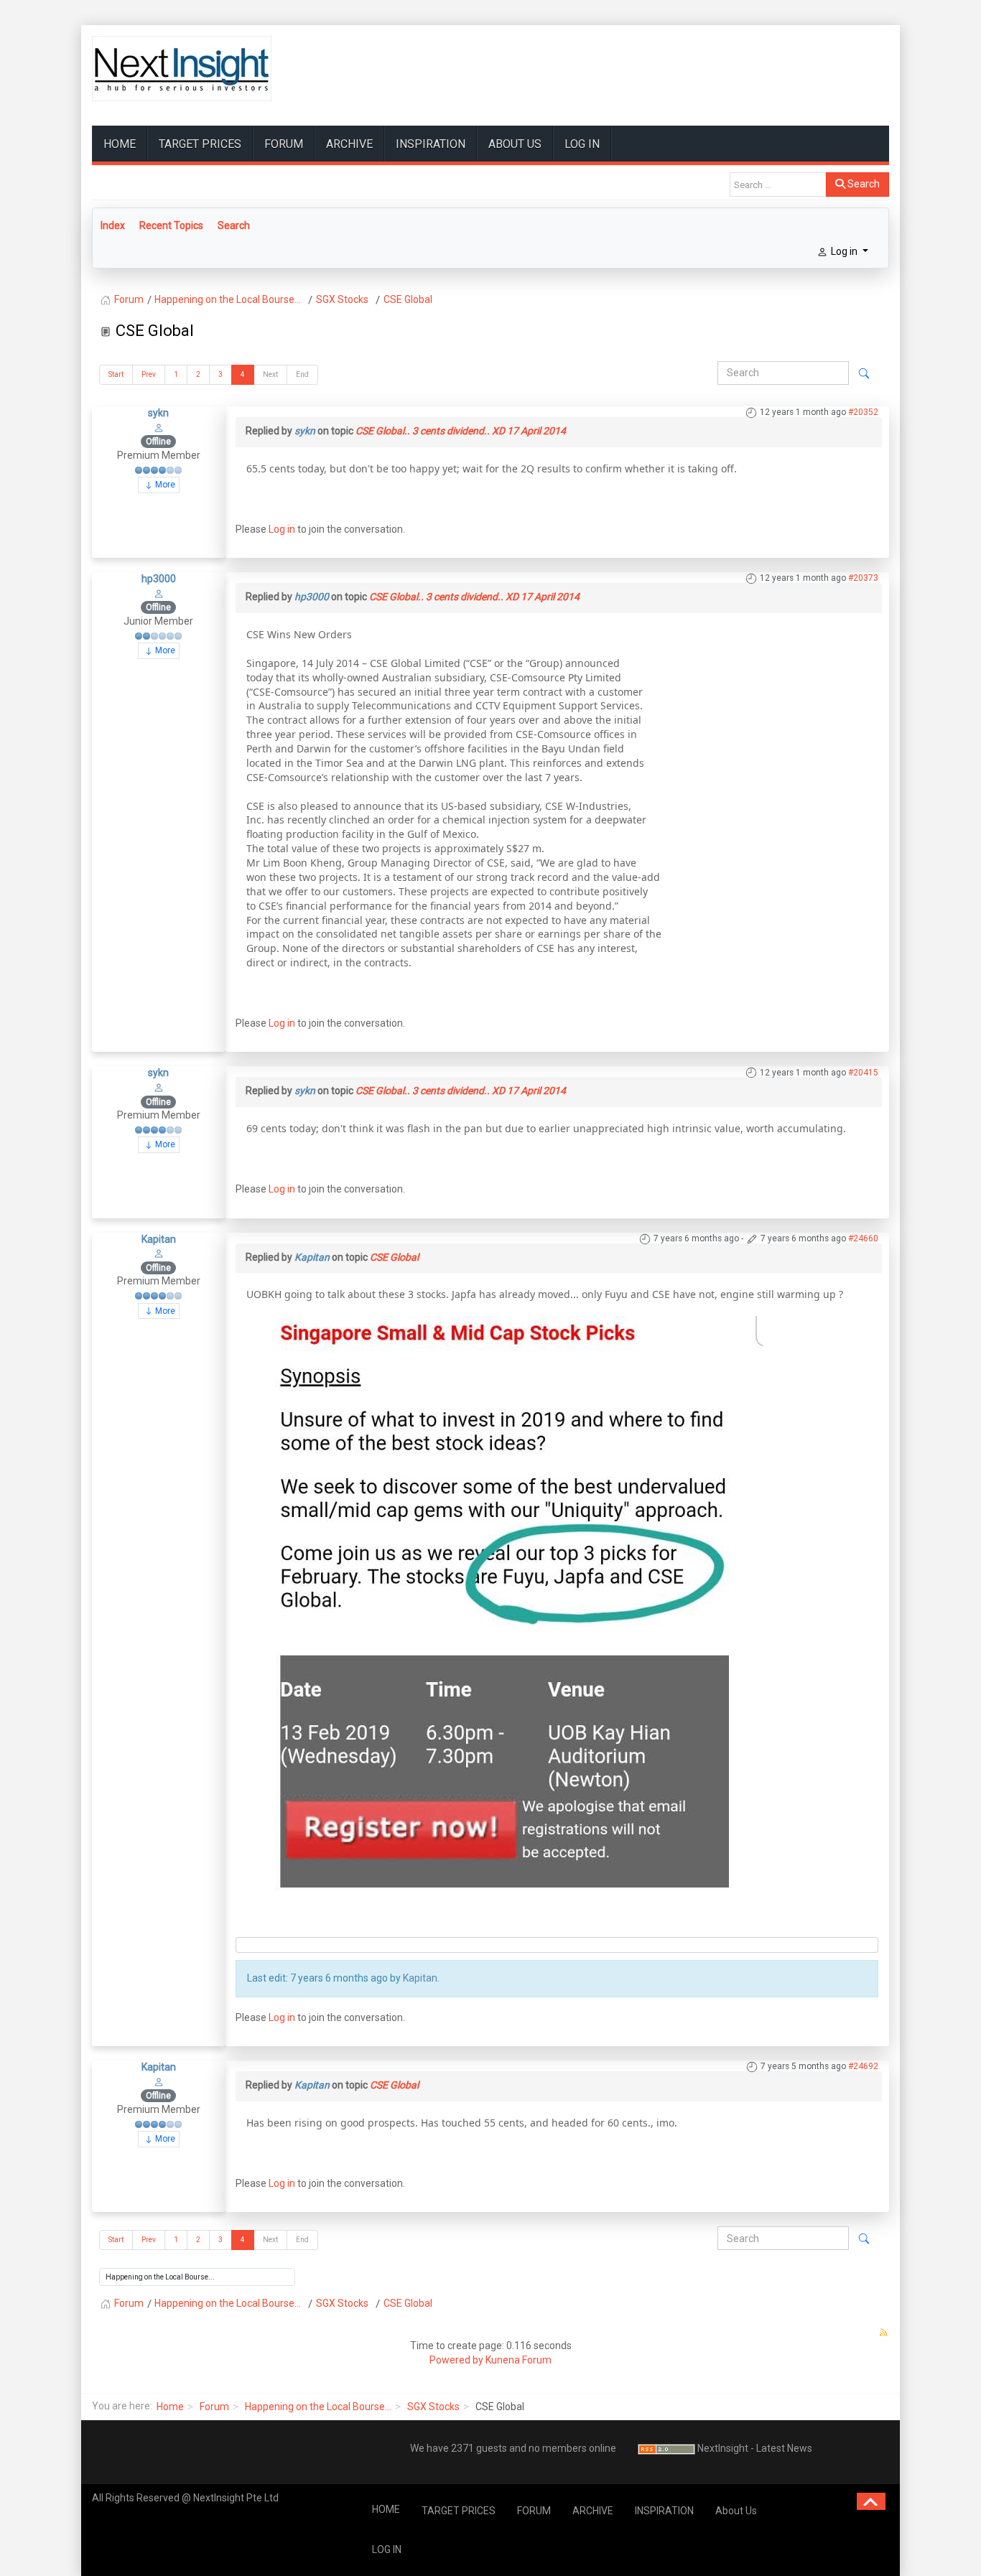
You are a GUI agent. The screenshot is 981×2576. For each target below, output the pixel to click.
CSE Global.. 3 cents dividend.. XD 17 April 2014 (461, 431)
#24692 (863, 2066)
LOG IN (582, 144)
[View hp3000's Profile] (159, 593)
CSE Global (394, 1257)
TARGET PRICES (200, 144)
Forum (214, 2407)
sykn (158, 413)
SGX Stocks (433, 2407)
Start (116, 374)
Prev (149, 374)
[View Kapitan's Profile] (159, 1253)
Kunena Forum (519, 2360)
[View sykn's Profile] (159, 427)
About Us (515, 144)
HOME (120, 144)
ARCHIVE (349, 144)
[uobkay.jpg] (505, 1602)
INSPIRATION (431, 144)
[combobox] (778, 185)
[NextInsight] (182, 69)
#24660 (863, 1238)
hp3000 (159, 579)
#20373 (863, 578)
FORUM (284, 144)
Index (113, 225)
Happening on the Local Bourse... (318, 2407)
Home (170, 2407)
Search (863, 184)
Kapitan (159, 1239)
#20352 (863, 412)
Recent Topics (171, 225)
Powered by (456, 2360)
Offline (158, 442)
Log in (282, 529)
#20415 (863, 1073)
